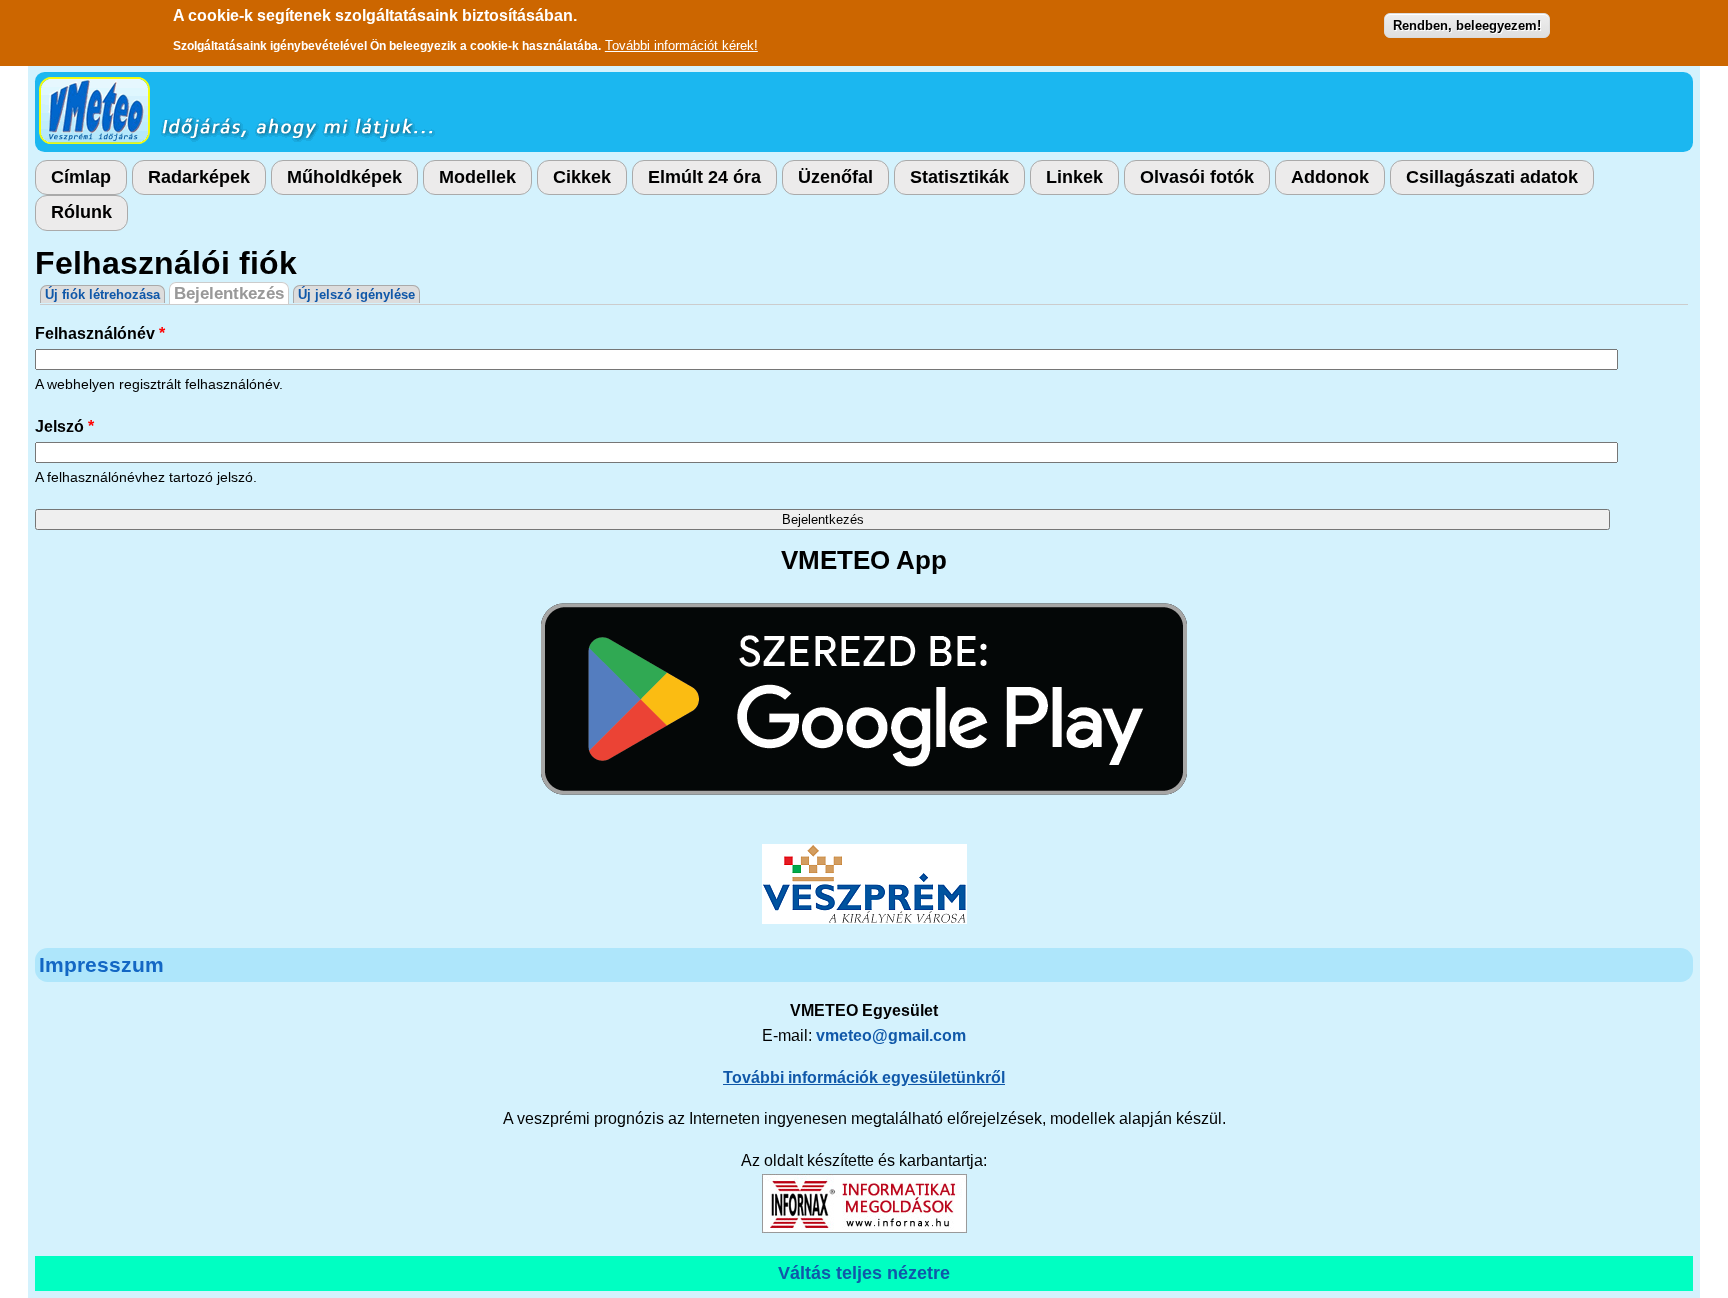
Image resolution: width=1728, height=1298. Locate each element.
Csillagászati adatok (1492, 177)
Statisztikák (959, 177)
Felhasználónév (100, 333)
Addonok (1330, 177)
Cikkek (582, 177)
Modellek (477, 177)
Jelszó (64, 426)
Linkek (1074, 177)
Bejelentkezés (231, 293)
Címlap (81, 177)
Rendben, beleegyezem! (1467, 25)
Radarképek (199, 177)
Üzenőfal (835, 177)
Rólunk (81, 212)
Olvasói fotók (1197, 177)
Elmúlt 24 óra (704, 177)
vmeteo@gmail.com (891, 1035)
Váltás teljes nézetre (864, 1273)
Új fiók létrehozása (102, 294)
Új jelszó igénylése (356, 294)
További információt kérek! (681, 45)
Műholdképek (344, 177)
